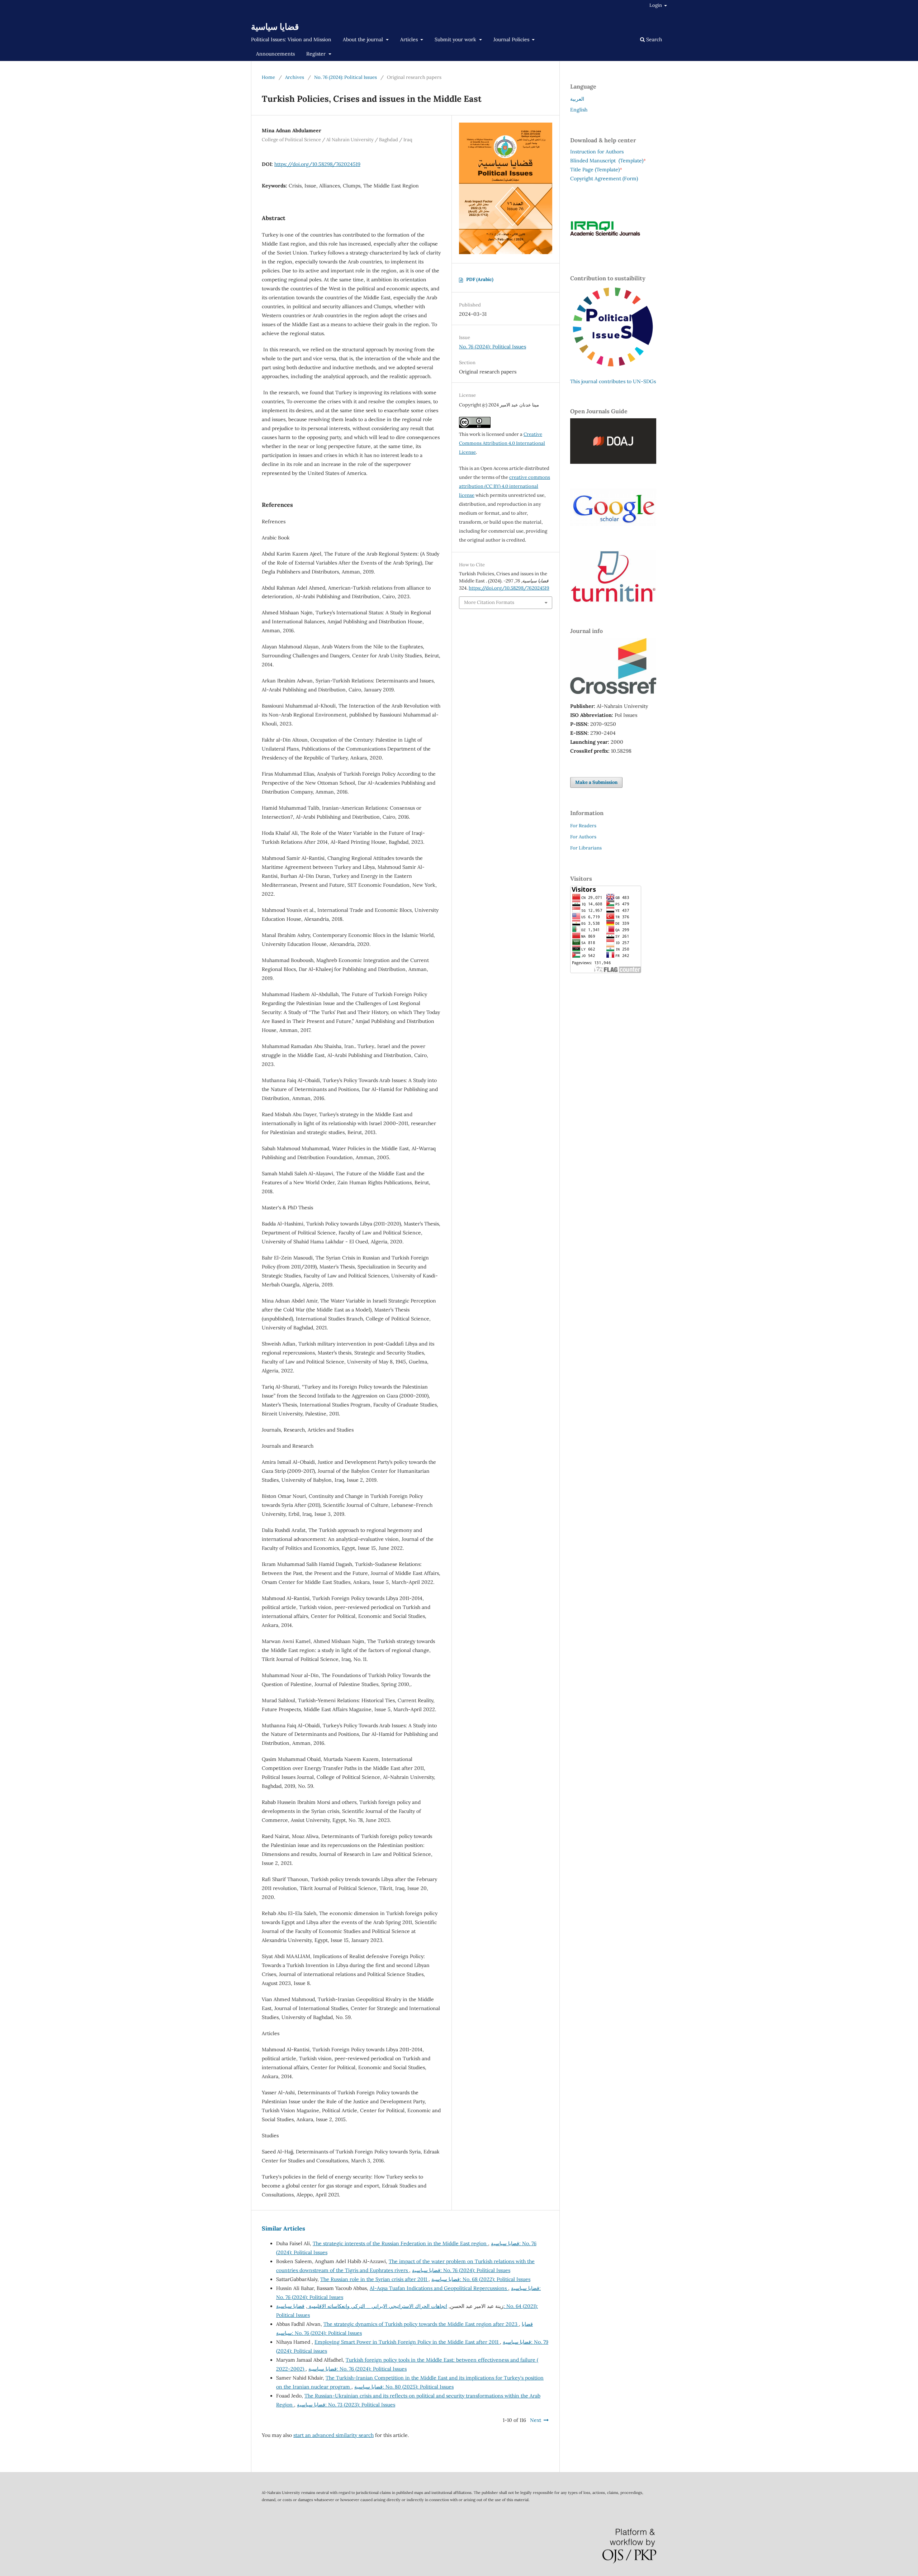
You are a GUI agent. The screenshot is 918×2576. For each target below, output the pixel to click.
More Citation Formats (489, 602)
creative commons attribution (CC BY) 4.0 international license (505, 486)
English (579, 110)
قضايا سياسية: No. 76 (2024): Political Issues (461, 2270)
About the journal (364, 39)
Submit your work (456, 39)
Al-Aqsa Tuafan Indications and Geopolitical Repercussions (439, 2288)
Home (268, 77)
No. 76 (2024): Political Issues (346, 77)
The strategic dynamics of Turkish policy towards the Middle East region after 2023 (421, 2324)
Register (317, 54)
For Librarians (586, 848)
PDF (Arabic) (480, 279)
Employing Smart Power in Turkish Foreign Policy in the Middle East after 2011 (407, 2342)
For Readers (583, 826)
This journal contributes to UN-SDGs (613, 381)
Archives (295, 77)
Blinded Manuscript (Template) (608, 161)
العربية (577, 99)
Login (656, 5)
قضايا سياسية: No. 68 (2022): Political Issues (481, 2279)
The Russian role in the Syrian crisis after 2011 (374, 2279)
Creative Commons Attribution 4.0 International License (502, 443)
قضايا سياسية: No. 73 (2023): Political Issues (346, 2405)
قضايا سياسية (275, 27)
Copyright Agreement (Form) (604, 178)
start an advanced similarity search (333, 2435)
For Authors (583, 837)
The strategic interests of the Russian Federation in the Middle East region (400, 2243)
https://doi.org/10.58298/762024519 (317, 164)
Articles (410, 39)
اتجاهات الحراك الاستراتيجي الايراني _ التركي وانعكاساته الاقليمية (377, 2306)
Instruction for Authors (597, 152)
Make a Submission (596, 782)
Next (536, 2420)
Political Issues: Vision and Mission (291, 39)
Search (653, 39)
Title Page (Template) (595, 170)
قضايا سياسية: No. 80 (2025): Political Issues (404, 2387)
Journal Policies (512, 39)
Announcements (275, 54)
